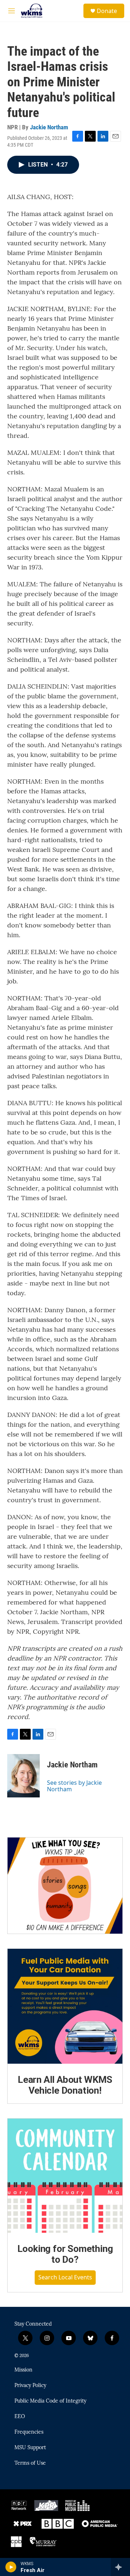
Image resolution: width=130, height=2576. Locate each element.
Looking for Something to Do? (65, 2254)
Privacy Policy (30, 2386)
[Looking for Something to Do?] (65, 2176)
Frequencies (29, 2432)
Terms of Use (30, 2463)
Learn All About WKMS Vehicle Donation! (65, 2085)
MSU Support (30, 2448)
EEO (20, 2417)
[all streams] (120, 2567)
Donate (107, 11)
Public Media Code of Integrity (50, 2401)
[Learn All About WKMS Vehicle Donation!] (65, 2006)
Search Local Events (65, 2277)
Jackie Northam (49, 127)
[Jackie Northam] (23, 1776)
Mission (23, 2370)
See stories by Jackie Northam (74, 1786)
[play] (11, 2567)
